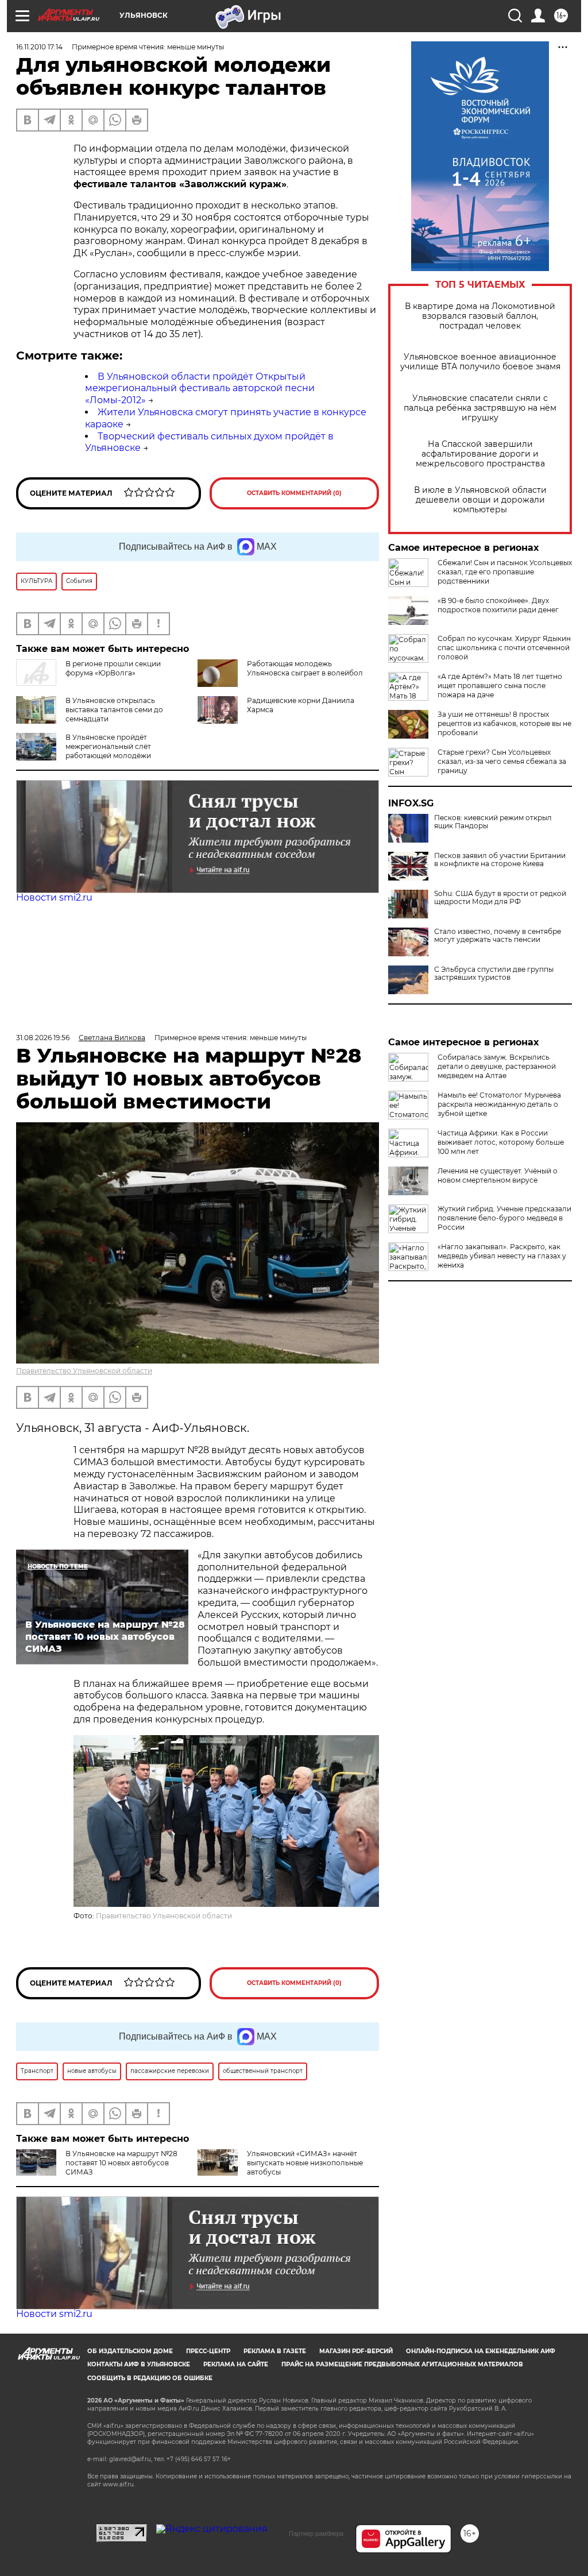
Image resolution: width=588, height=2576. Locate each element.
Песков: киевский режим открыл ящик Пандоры (493, 822)
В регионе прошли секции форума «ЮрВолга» (113, 668)
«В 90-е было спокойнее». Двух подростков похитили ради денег (498, 605)
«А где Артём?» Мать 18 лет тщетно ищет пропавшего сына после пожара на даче (500, 685)
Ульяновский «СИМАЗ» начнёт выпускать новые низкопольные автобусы (305, 2163)
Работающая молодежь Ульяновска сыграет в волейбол (305, 668)
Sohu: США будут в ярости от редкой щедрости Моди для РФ (500, 898)
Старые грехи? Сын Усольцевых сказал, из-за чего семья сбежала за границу (502, 761)
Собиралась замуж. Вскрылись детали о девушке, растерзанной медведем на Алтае (497, 1066)
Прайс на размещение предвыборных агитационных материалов (402, 2364)
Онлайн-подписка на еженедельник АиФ (481, 2351)
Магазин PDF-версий (356, 2351)
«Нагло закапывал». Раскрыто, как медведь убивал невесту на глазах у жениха (502, 1256)
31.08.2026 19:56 (43, 1038)
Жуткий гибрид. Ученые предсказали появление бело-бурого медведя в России (504, 1218)
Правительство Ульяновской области (84, 1371)
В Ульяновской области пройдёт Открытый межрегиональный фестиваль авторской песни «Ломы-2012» (200, 389)
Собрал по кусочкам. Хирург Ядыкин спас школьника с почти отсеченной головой (504, 648)
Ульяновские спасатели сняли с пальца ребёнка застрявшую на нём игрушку (480, 408)
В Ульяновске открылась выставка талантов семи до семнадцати (114, 710)
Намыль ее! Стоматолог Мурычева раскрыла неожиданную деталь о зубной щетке (499, 1104)
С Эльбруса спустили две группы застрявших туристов (494, 974)
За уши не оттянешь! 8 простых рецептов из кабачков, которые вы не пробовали (504, 723)
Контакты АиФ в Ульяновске (139, 2364)
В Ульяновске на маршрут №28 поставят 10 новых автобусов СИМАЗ (121, 2163)
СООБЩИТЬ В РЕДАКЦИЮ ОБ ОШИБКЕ (150, 2378)
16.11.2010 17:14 (39, 47)
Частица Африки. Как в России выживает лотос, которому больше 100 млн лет (501, 1142)
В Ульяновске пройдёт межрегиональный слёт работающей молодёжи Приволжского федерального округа (95, 756)
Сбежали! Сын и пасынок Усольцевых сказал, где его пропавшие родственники (505, 572)
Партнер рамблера (316, 2533)
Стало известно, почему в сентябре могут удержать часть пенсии (498, 936)
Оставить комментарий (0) (294, 493)
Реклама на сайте (236, 2364)
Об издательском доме (130, 2351)
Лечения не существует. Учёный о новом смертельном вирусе (498, 1175)
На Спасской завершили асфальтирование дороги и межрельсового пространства (480, 454)
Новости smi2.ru (54, 897)
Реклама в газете (275, 2351)
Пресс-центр (208, 2351)
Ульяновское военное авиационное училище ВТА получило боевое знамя (480, 362)
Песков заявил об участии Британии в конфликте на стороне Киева (500, 860)
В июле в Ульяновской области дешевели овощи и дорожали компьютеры (480, 500)
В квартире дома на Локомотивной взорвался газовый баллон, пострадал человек (480, 316)
